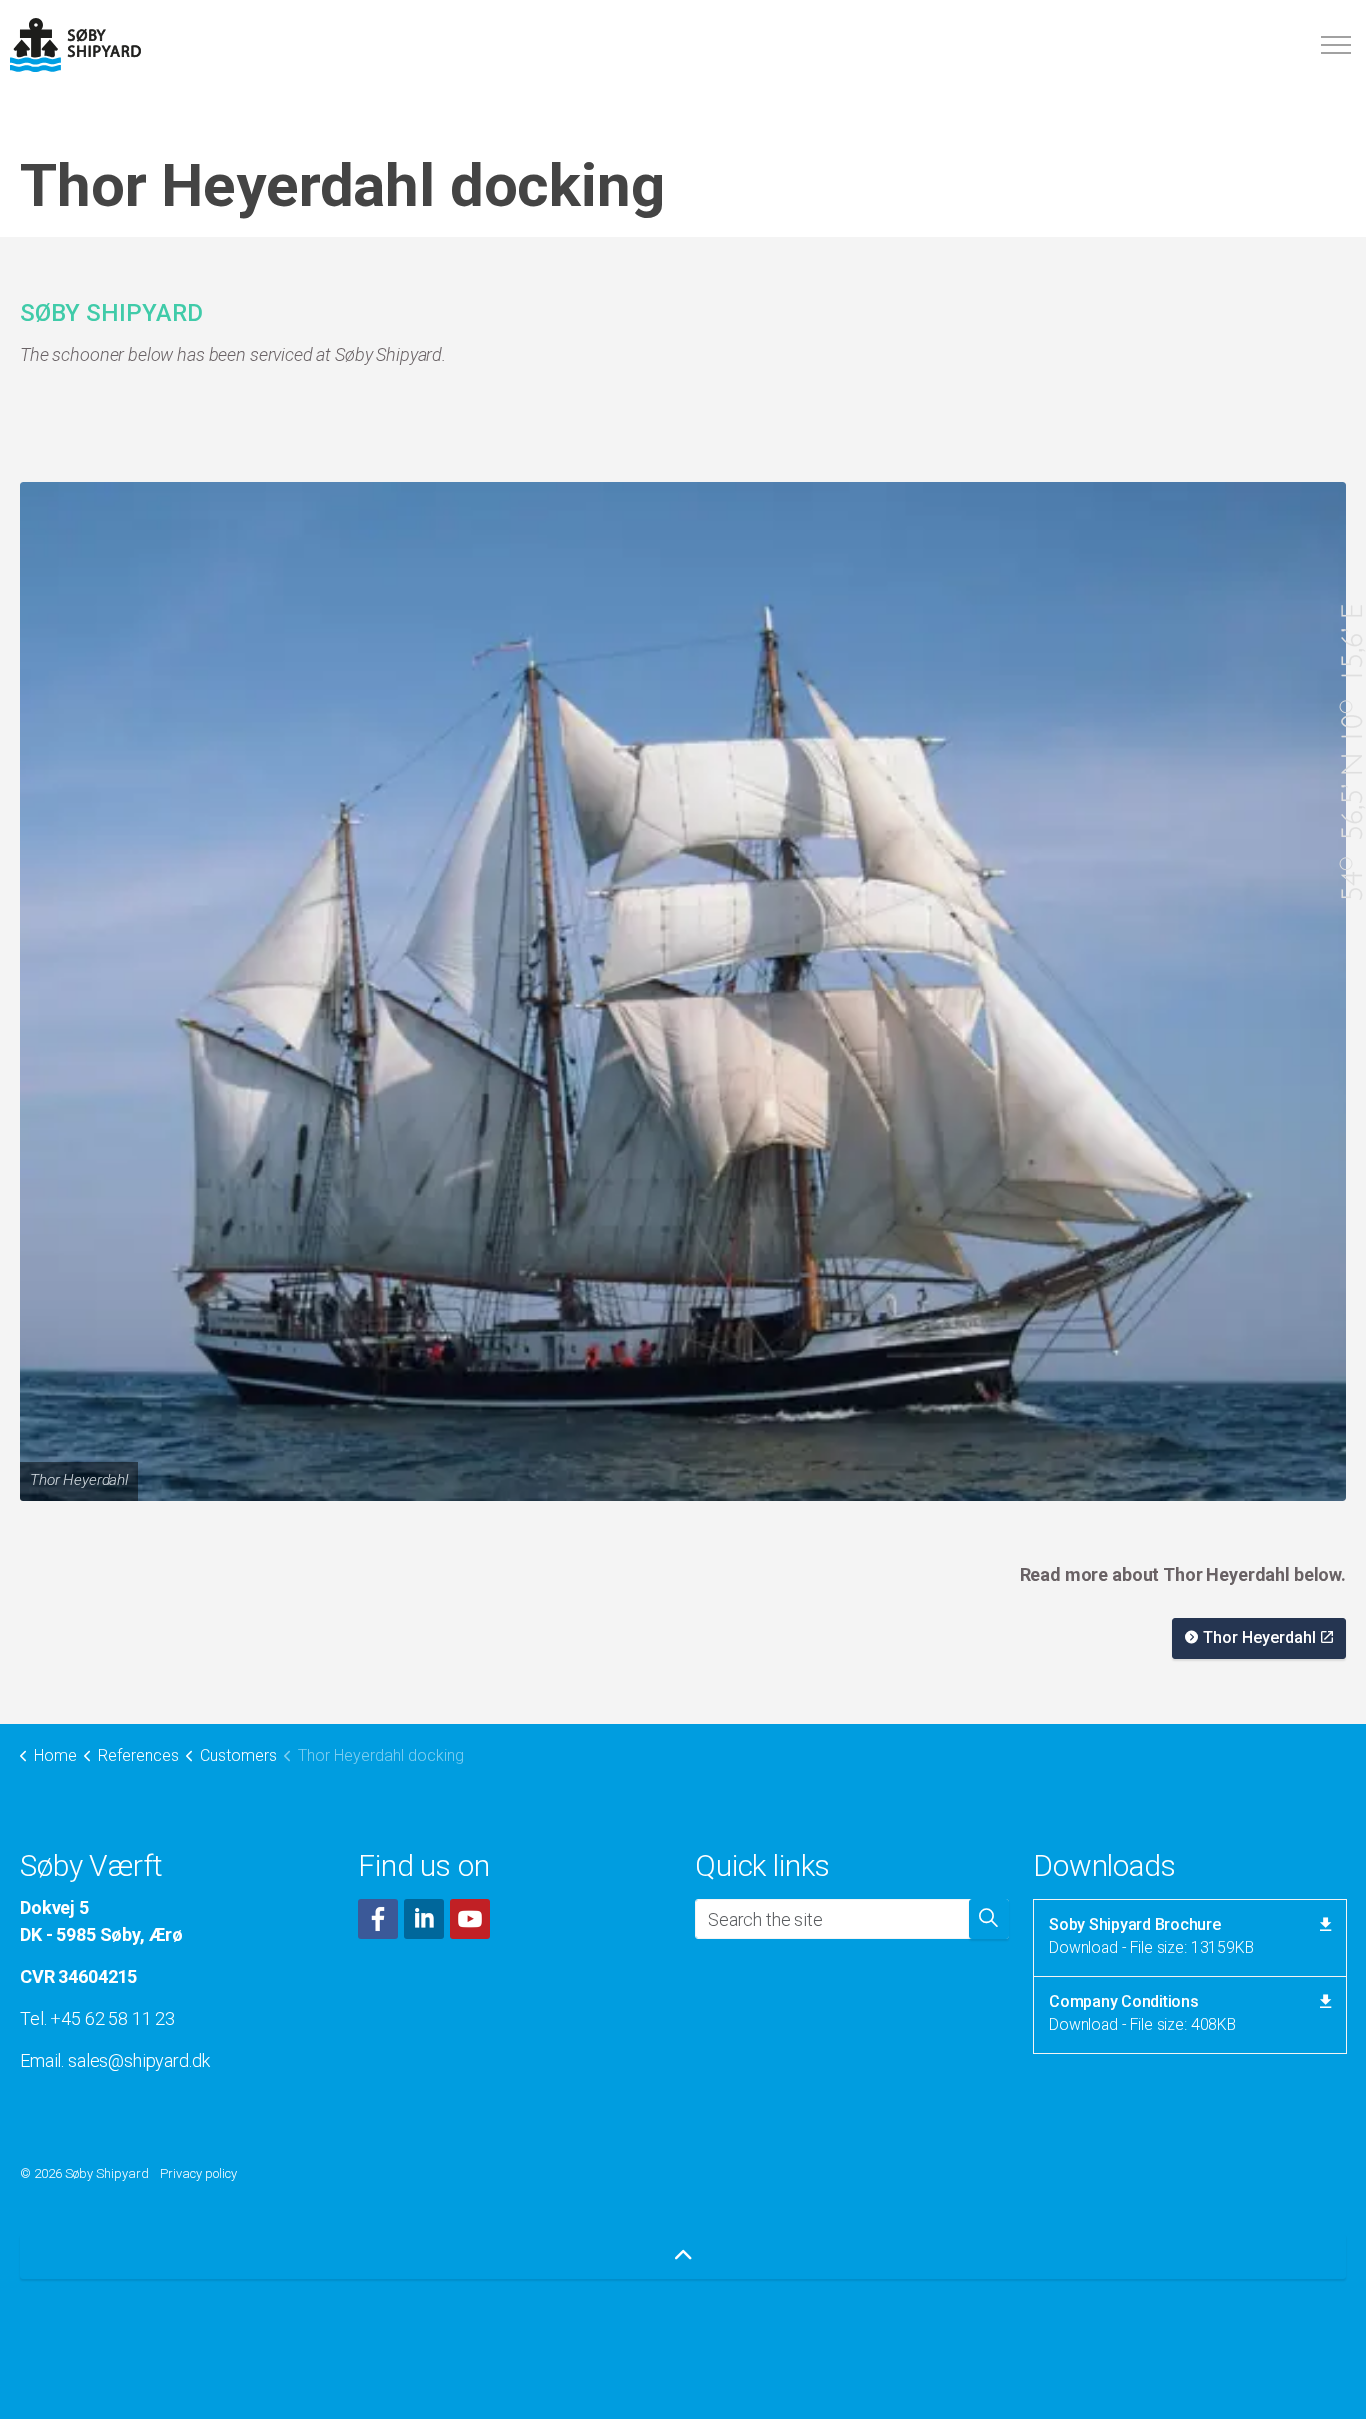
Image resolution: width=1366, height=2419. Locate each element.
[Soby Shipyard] (75, 45)
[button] (683, 992)
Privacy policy (198, 2173)
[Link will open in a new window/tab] (378, 1919)
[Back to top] (683, 2256)
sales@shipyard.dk (138, 2060)
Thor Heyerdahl (1259, 1637)
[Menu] (1336, 45)
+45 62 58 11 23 (112, 2018)
